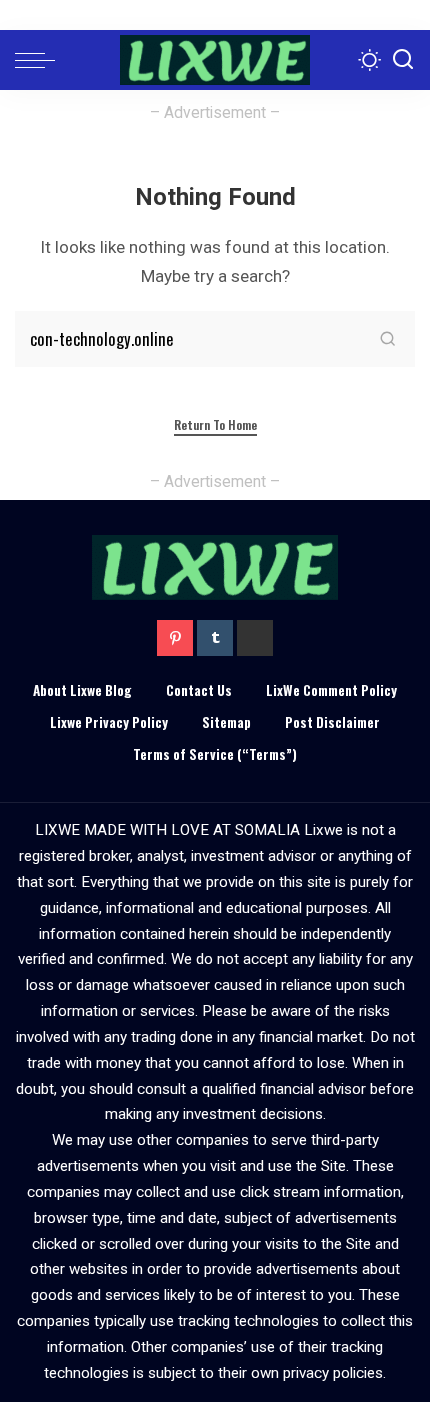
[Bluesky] (255, 638)
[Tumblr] (215, 638)
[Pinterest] (175, 638)
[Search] (403, 60)
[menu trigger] (40, 60)
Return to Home (215, 424)
